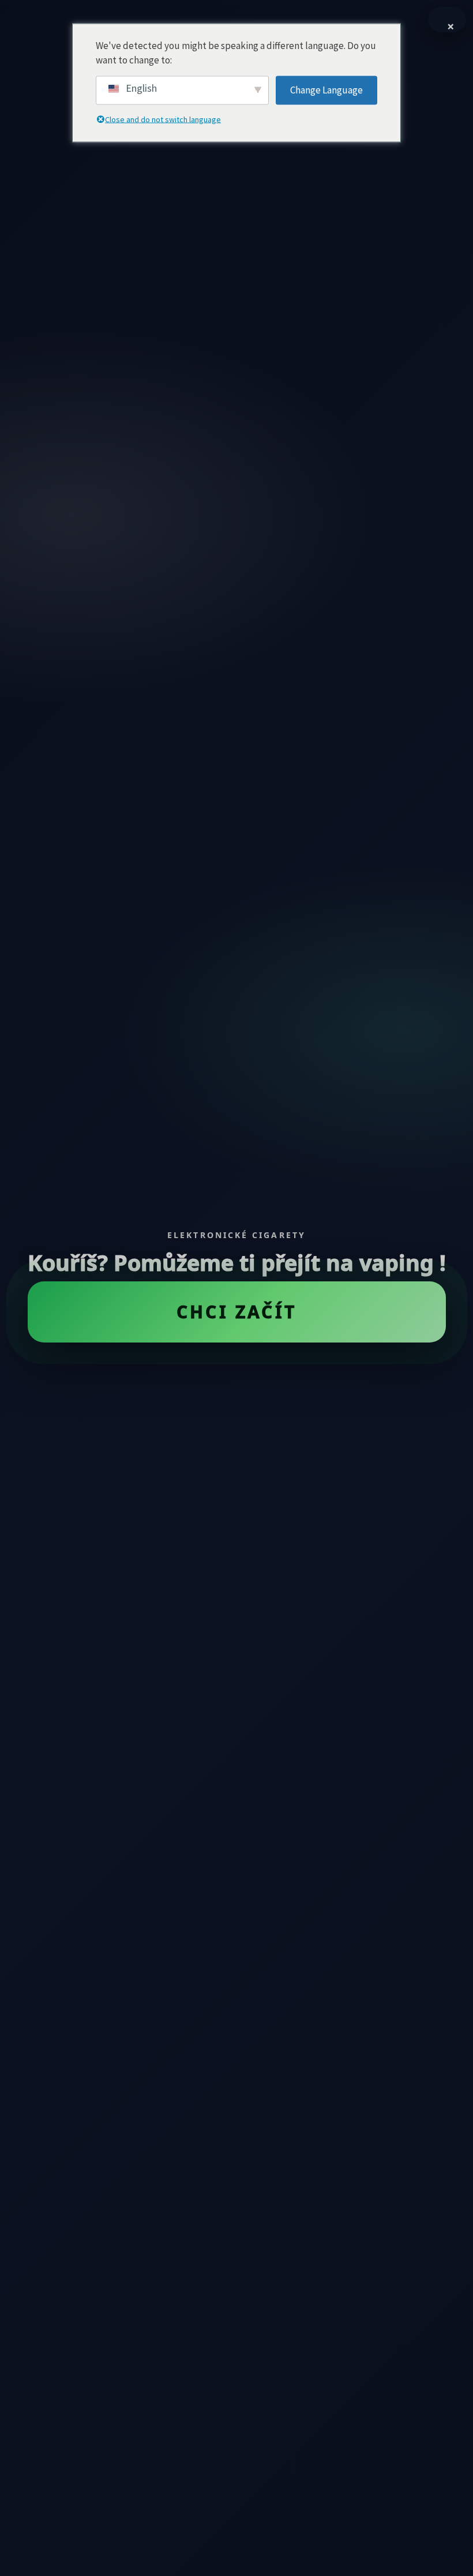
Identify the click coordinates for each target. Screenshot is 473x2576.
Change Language (326, 89)
